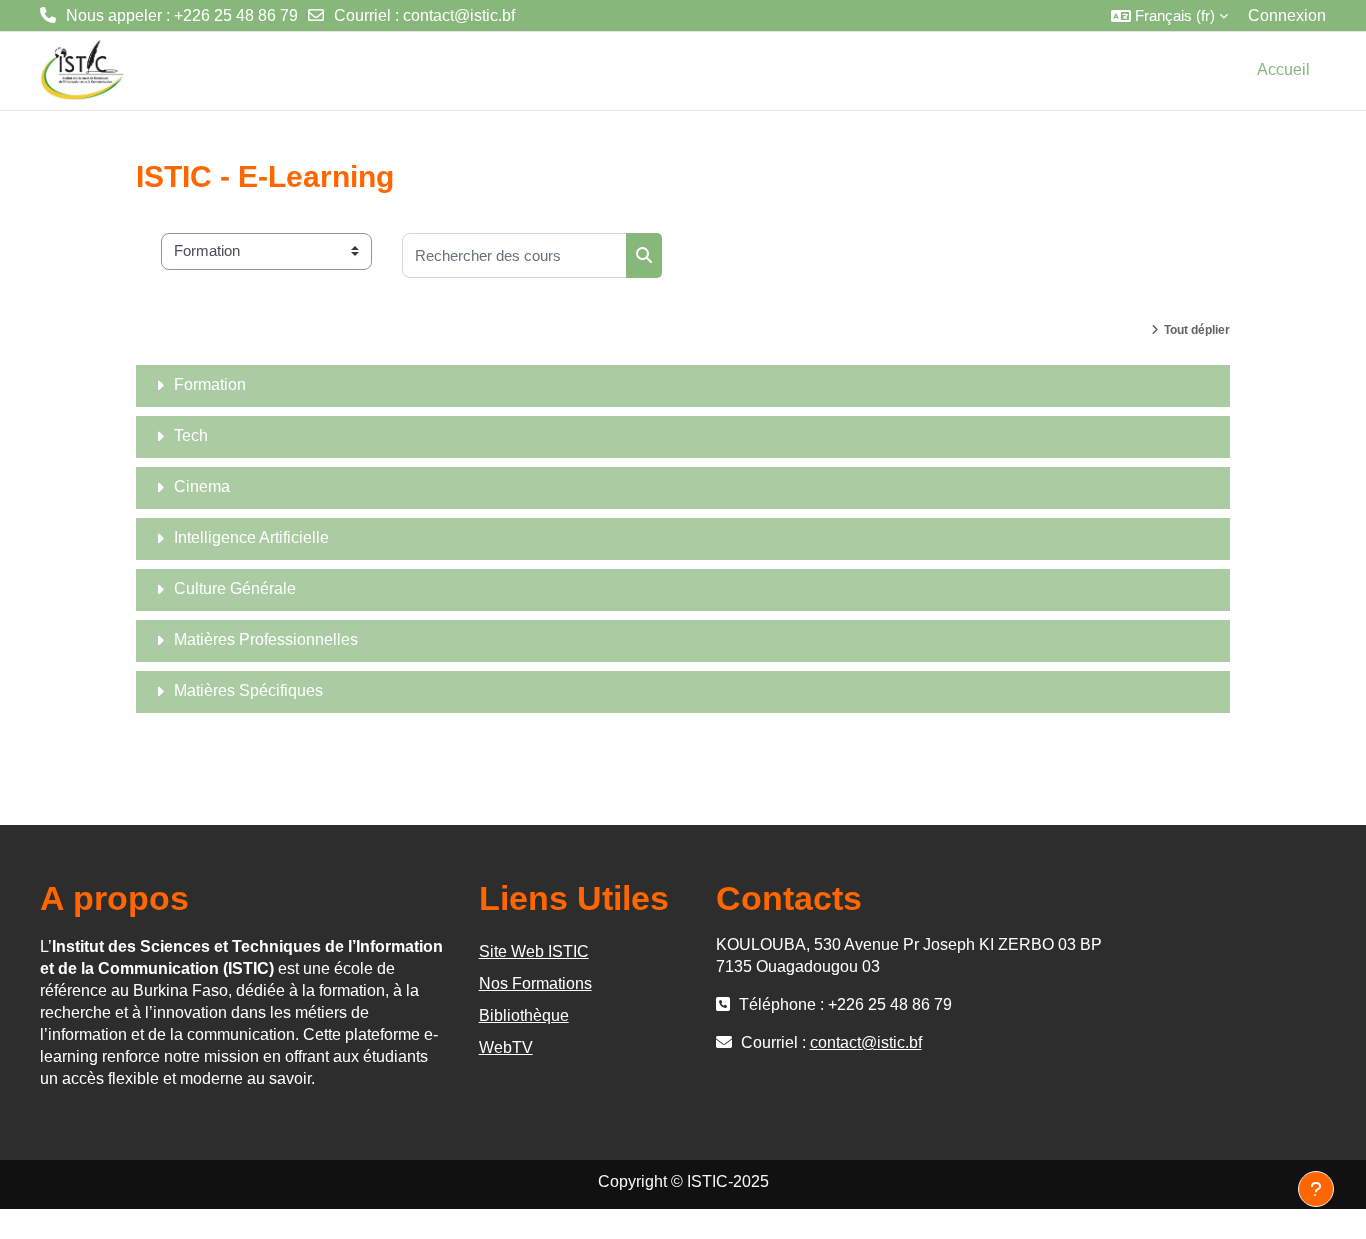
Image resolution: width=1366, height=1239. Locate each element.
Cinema (202, 486)
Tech (191, 435)
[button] (1169, 15)
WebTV (506, 1047)
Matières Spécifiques (248, 690)
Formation (210, 384)
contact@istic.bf (459, 15)
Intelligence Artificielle (251, 537)
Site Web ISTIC (534, 951)
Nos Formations (535, 983)
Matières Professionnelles (266, 639)
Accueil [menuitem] (1283, 69)
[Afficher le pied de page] (1316, 1189)
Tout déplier (1197, 330)
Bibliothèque (524, 1015)
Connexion (1287, 15)
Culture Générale (235, 588)
